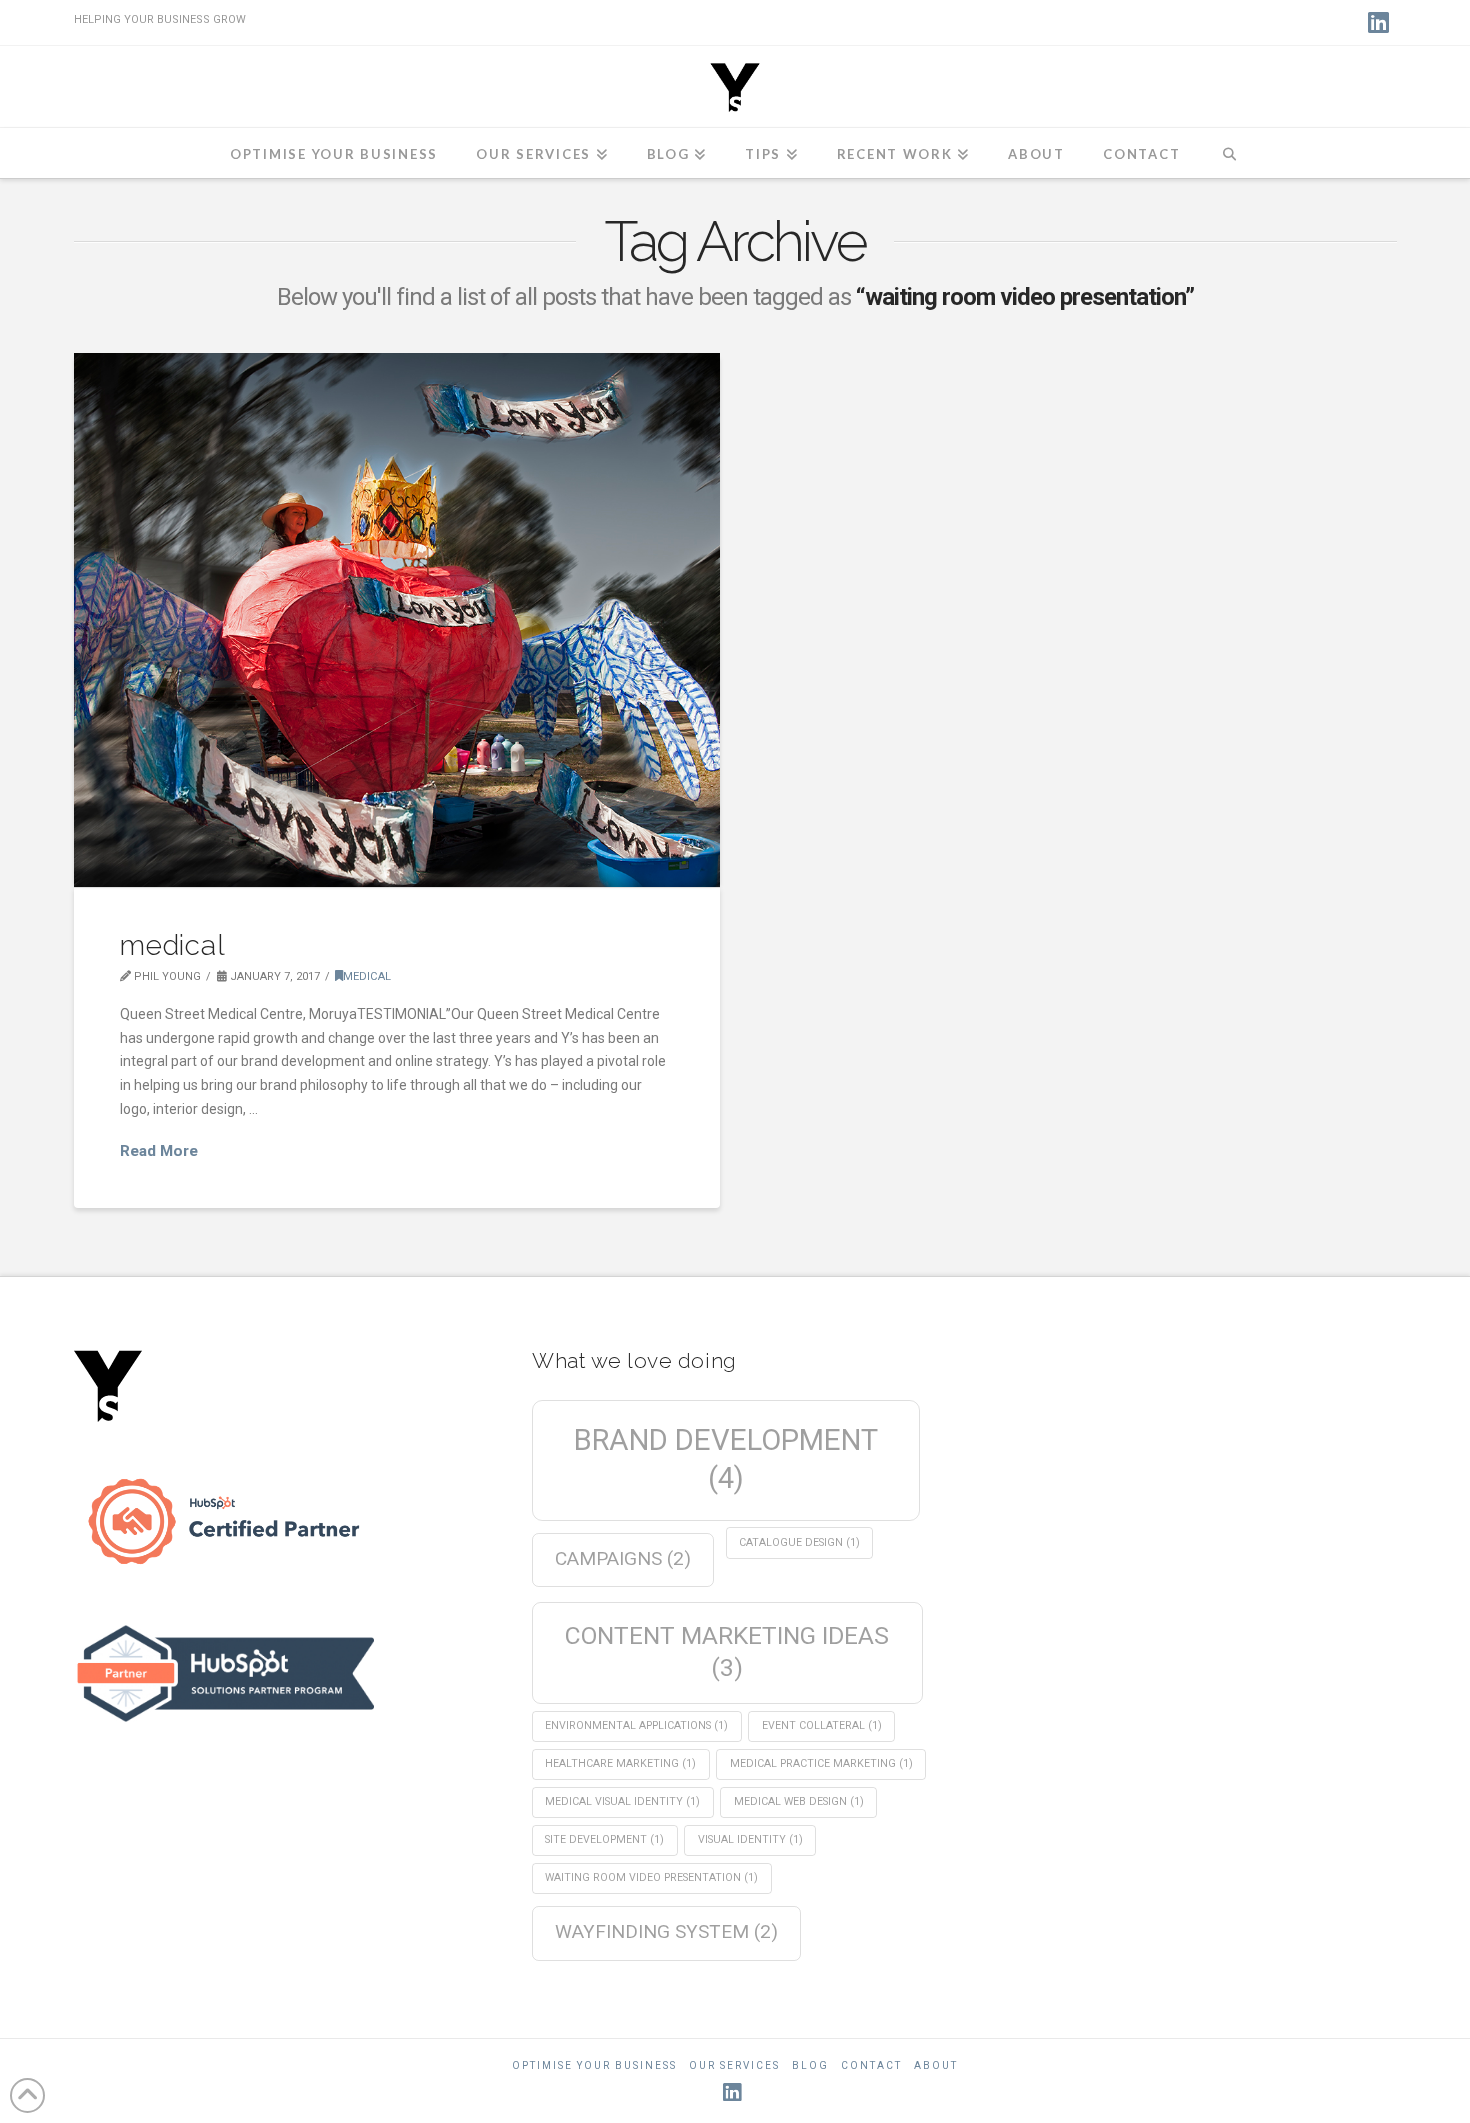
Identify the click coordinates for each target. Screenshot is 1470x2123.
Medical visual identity (622, 1801)
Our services (734, 2065)
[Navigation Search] (1229, 153)
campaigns (623, 1558)
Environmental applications (636, 1725)
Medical (367, 976)
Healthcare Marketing (620, 1763)
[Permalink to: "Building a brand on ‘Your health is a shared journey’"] (397, 620)
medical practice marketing (821, 1763)
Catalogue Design (799, 1542)
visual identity (750, 1839)
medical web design (799, 1801)
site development (604, 1839)
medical (172, 945)
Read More (159, 1151)
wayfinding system (666, 1931)
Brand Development (725, 1459)
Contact (871, 2065)
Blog (810, 2065)
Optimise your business (594, 2065)
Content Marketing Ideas (727, 1651)
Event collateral (822, 1725)
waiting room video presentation (651, 1877)
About (936, 2065)
